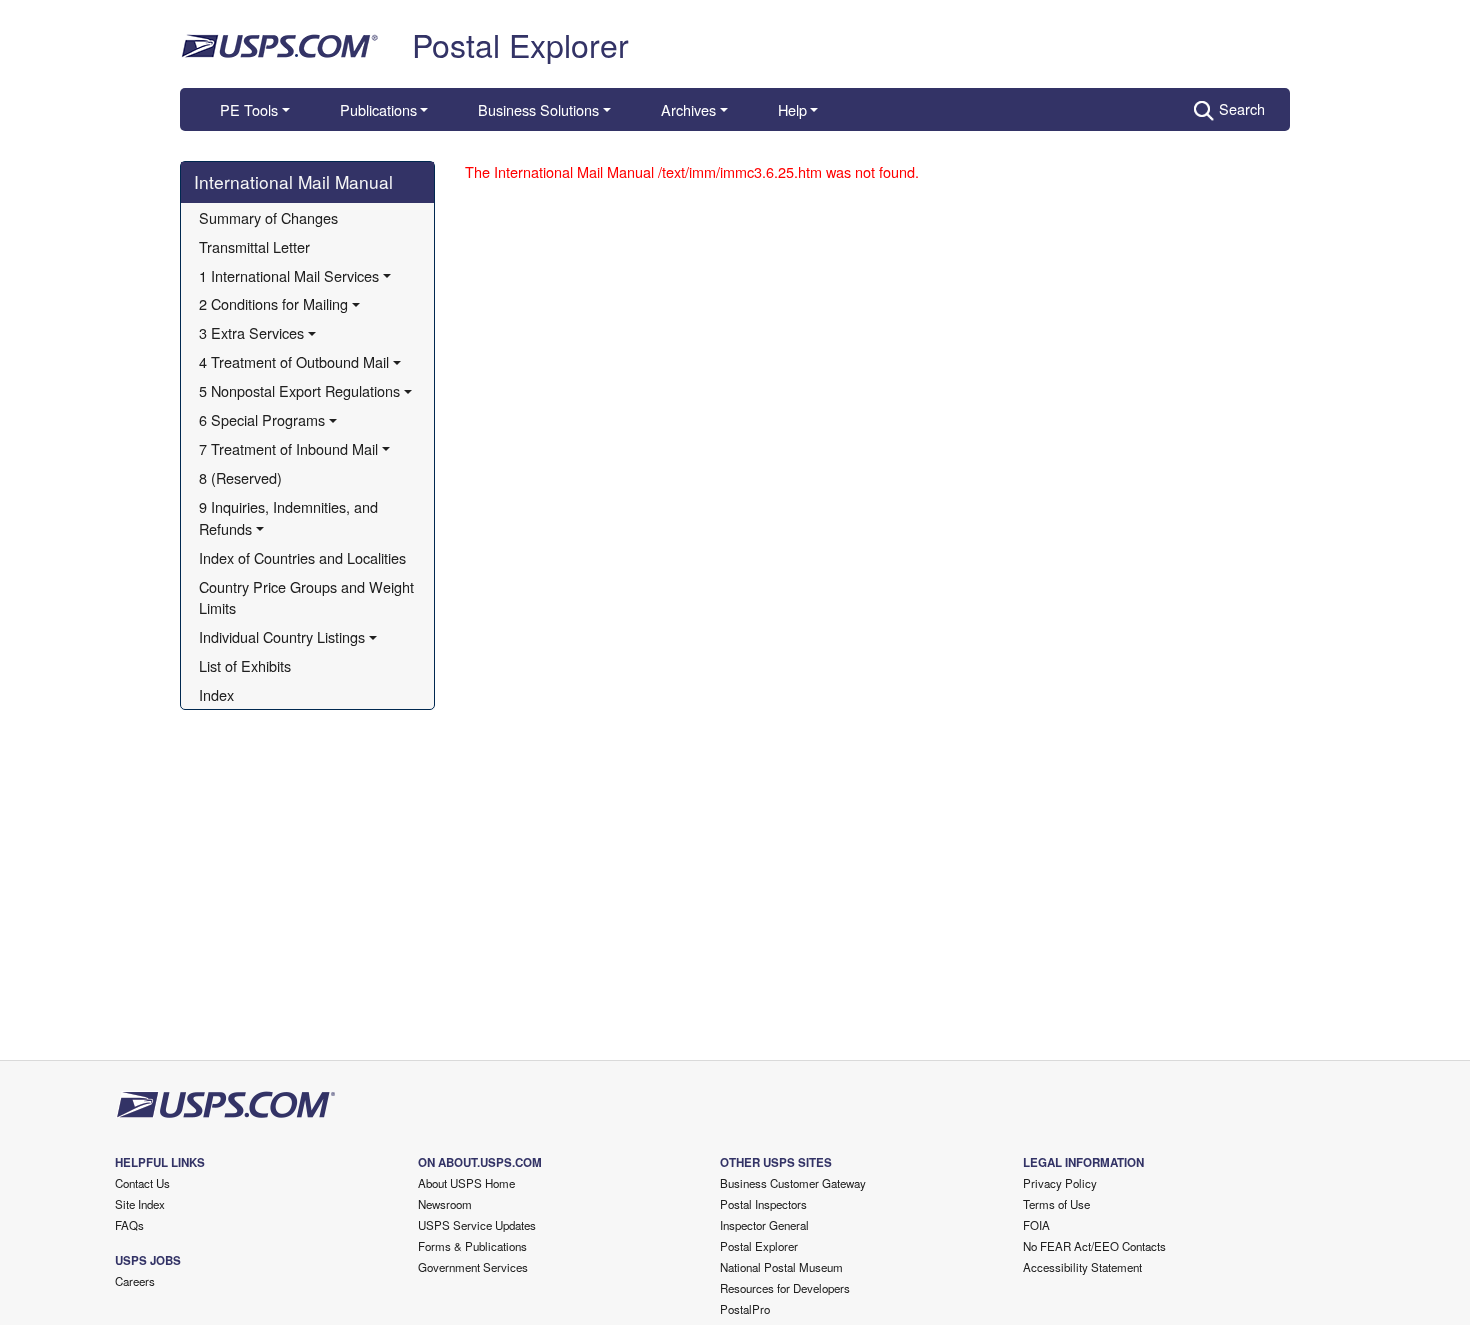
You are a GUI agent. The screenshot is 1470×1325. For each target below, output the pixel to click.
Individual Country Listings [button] (282, 636)
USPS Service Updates (477, 1225)
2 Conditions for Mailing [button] (273, 303)
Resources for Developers (785, 1288)
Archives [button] (688, 109)
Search (1242, 108)
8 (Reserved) (240, 477)
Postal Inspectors (763, 1204)
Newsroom (445, 1204)
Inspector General (764, 1225)
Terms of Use (1056, 1204)
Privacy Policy (1060, 1183)
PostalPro (745, 1309)
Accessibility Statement (1082, 1267)
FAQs (129, 1225)
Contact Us (142, 1183)
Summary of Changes (268, 217)
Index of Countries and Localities (302, 557)
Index (216, 694)
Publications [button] (378, 109)
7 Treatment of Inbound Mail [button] (288, 448)
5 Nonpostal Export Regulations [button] (299, 390)
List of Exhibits (245, 665)
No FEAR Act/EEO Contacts (1094, 1246)
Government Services (473, 1267)
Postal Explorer (520, 44)
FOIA (1036, 1225)
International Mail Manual (293, 181)
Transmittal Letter (254, 246)
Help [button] (792, 109)
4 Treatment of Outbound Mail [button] (294, 361)
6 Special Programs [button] (262, 419)
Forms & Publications (472, 1246)
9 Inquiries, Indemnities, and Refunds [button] (290, 517)
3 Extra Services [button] (251, 332)
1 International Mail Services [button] (289, 275)
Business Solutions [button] (538, 109)
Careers (135, 1281)
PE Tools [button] (249, 109)
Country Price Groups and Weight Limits (308, 597)
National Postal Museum (781, 1267)
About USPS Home (466, 1183)
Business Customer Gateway (793, 1183)
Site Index (140, 1204)
